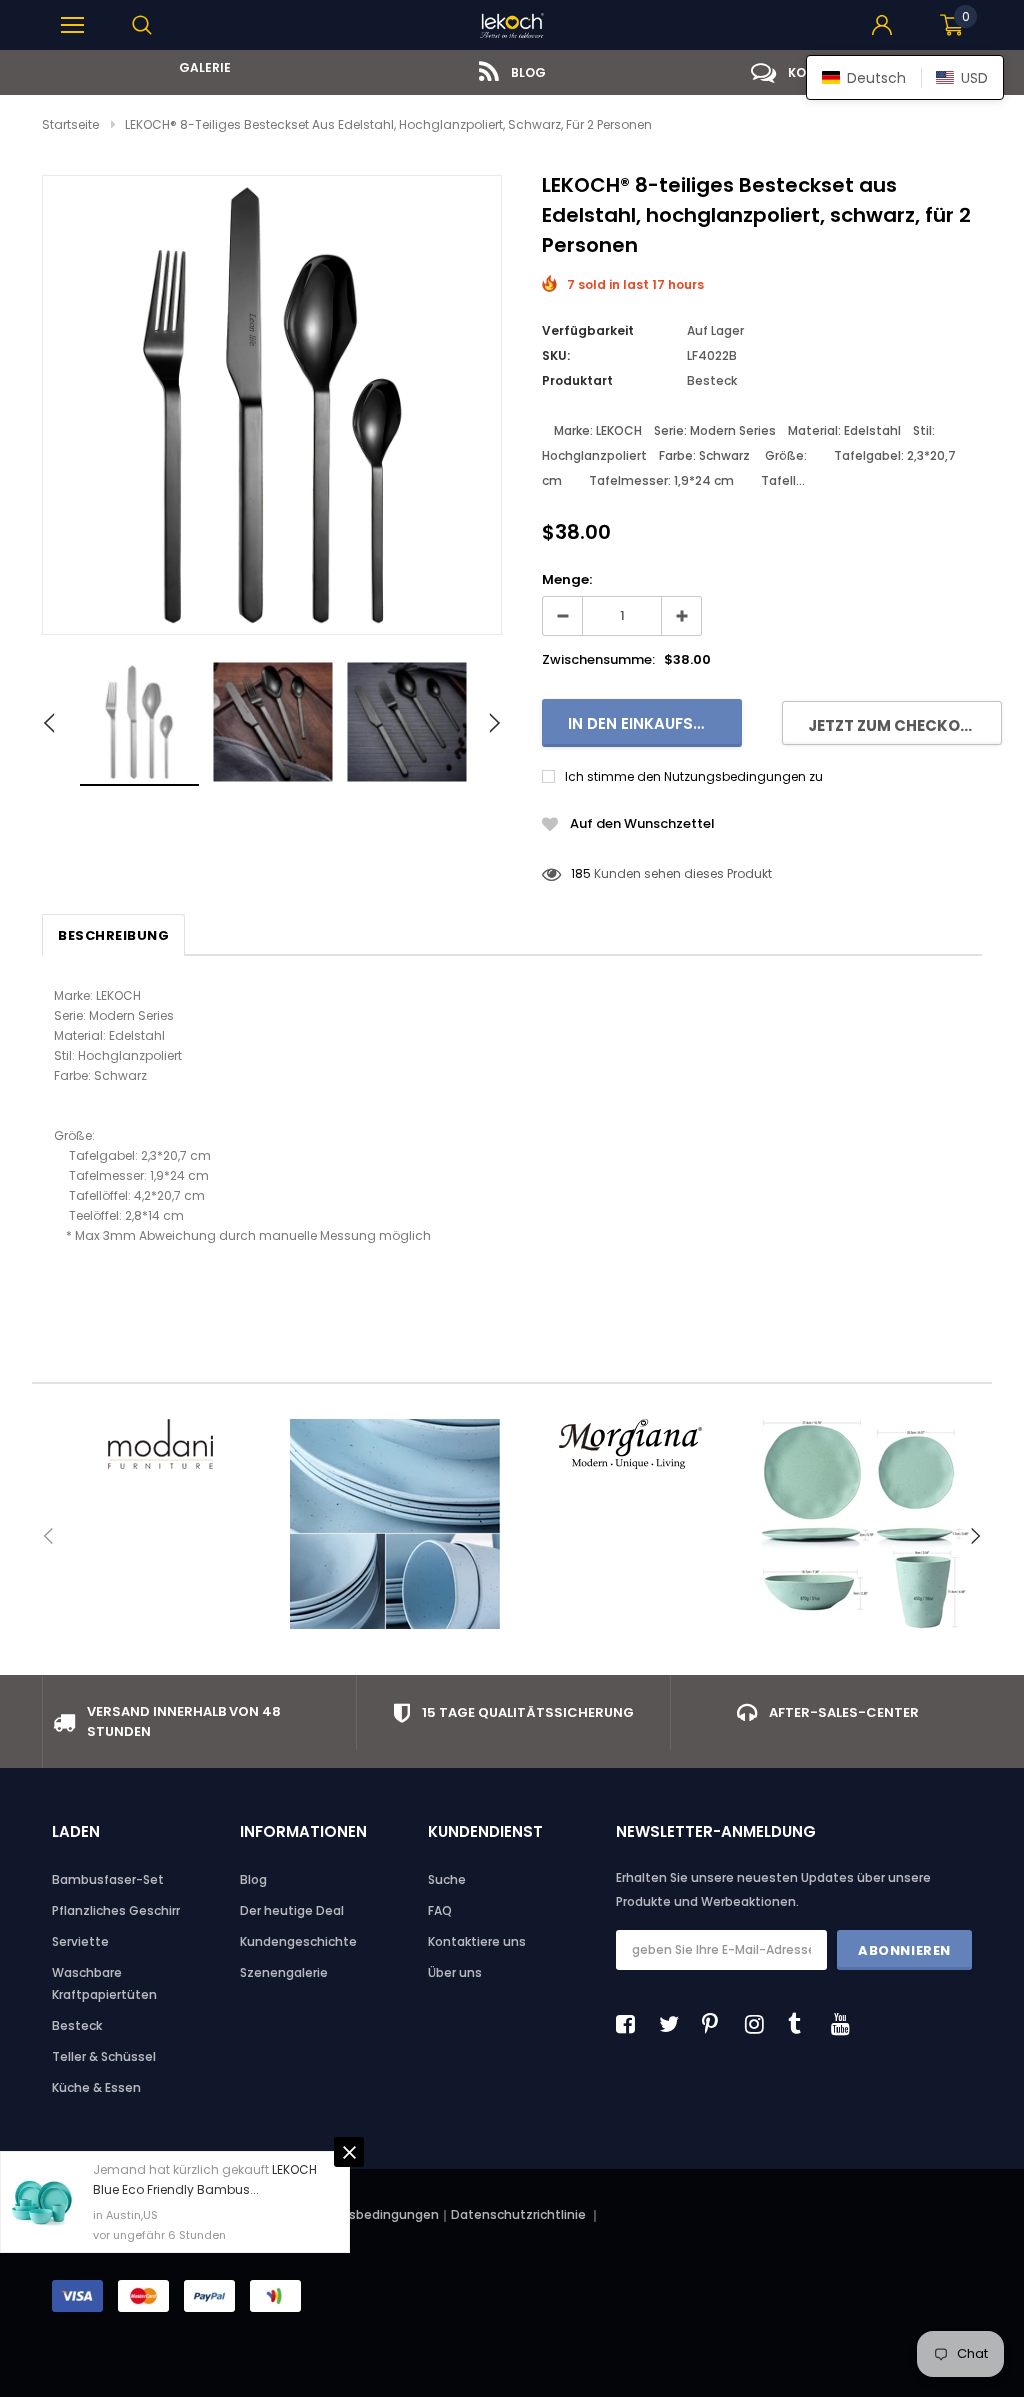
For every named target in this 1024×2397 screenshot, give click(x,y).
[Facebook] (631, 2024)
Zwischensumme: (598, 659)
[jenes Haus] (864, 1524)
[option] (199, 67)
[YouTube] (846, 2024)
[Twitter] (674, 2024)
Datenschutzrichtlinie (520, 2214)
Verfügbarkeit (588, 330)
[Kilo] (394, 1524)
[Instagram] (760, 2024)
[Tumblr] (803, 2024)
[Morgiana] (629, 1444)
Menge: (567, 579)
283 (582, 873)
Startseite (70, 124)
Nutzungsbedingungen (367, 2214)
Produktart (577, 380)
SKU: (556, 355)
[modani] (159, 1444)
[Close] (349, 2152)
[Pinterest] (717, 2024)
